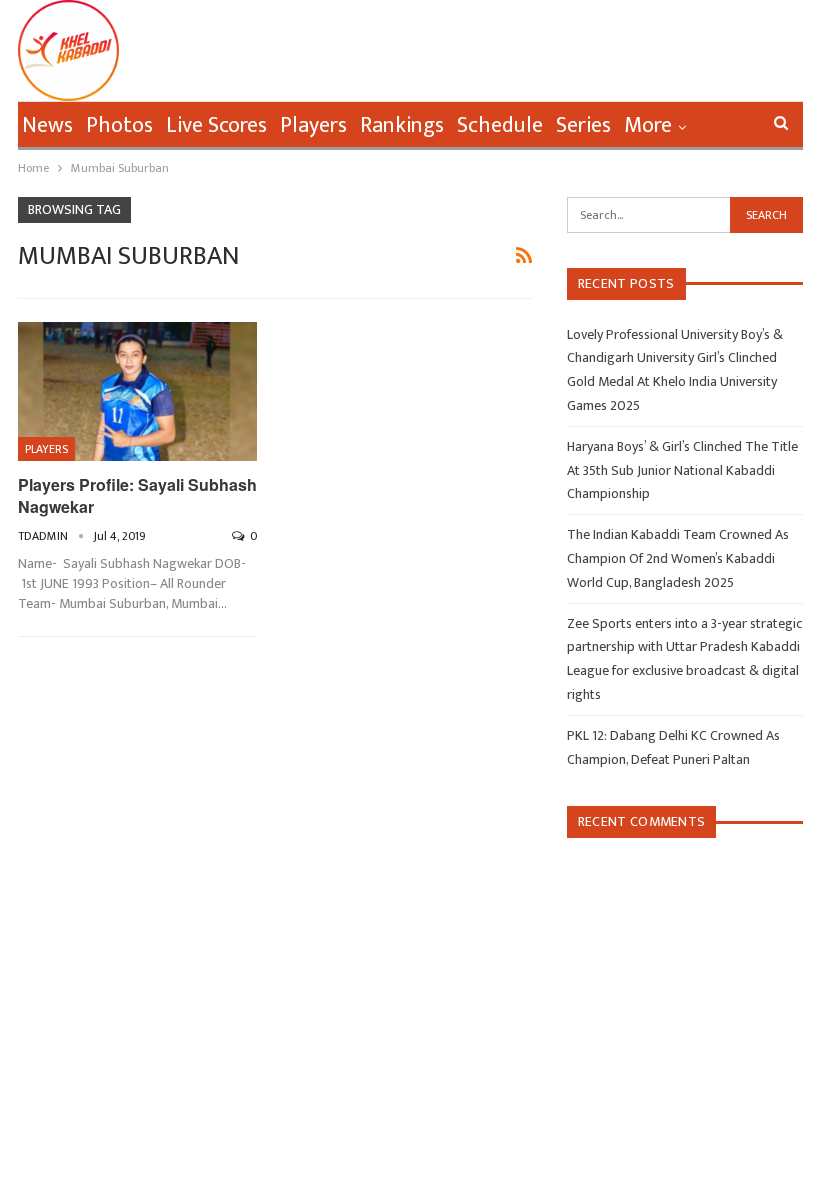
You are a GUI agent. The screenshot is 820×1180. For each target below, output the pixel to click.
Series (583, 125)
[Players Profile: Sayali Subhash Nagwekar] (137, 391)
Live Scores (216, 125)
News (47, 125)
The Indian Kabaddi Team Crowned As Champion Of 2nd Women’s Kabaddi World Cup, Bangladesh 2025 (678, 558)
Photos (119, 125)
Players (313, 125)
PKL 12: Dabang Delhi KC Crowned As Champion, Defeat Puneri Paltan (673, 747)
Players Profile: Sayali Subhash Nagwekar (137, 495)
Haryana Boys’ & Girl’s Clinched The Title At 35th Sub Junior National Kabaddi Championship (682, 470)
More (648, 125)
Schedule (500, 125)
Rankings (402, 125)
